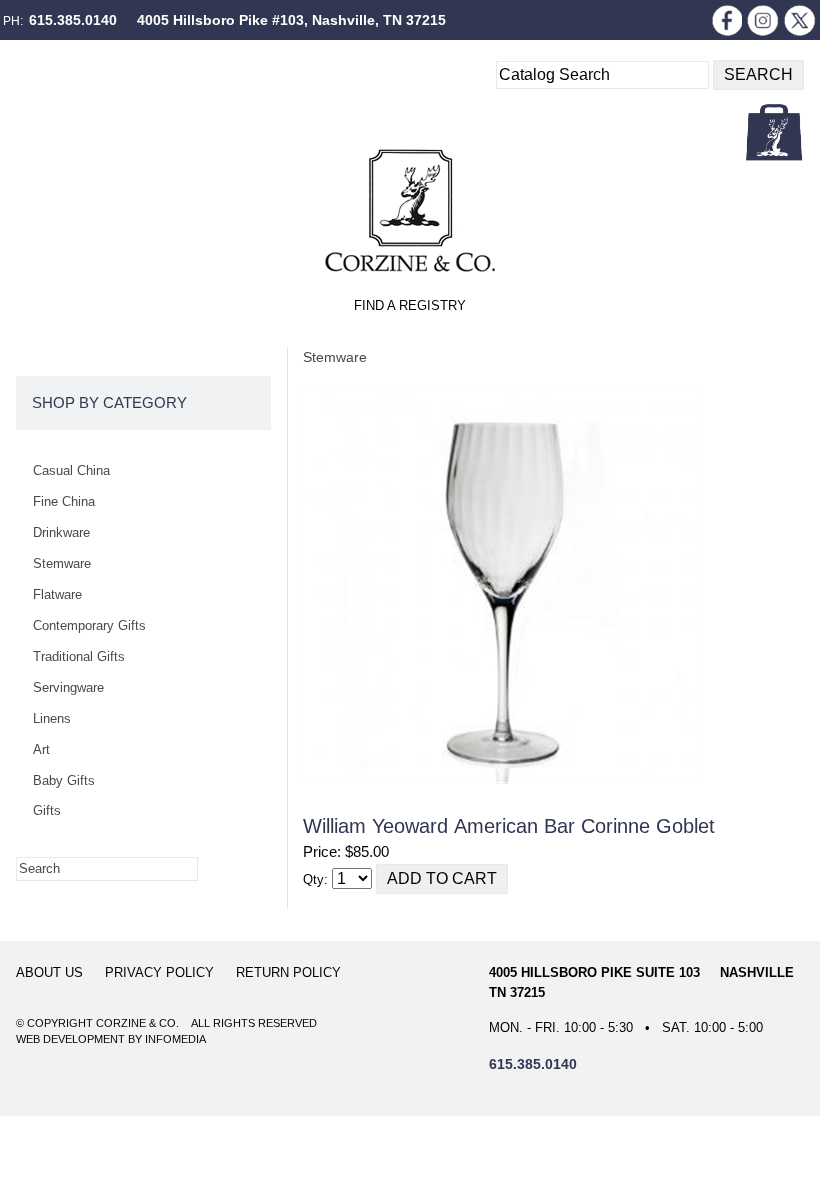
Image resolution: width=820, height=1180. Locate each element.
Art (41, 749)
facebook (726, 20)
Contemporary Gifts (89, 625)
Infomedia (175, 1039)
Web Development (70, 1039)
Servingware (68, 687)
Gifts (47, 810)
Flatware (57, 594)
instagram (763, 20)
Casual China (71, 470)
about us (49, 972)
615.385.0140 (73, 20)
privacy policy (159, 972)
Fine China (64, 501)
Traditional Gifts (79, 656)
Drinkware (61, 532)
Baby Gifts (64, 780)
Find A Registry (410, 305)
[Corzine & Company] (410, 210)
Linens (52, 718)
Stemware (335, 357)
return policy (288, 972)
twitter (800, 20)
